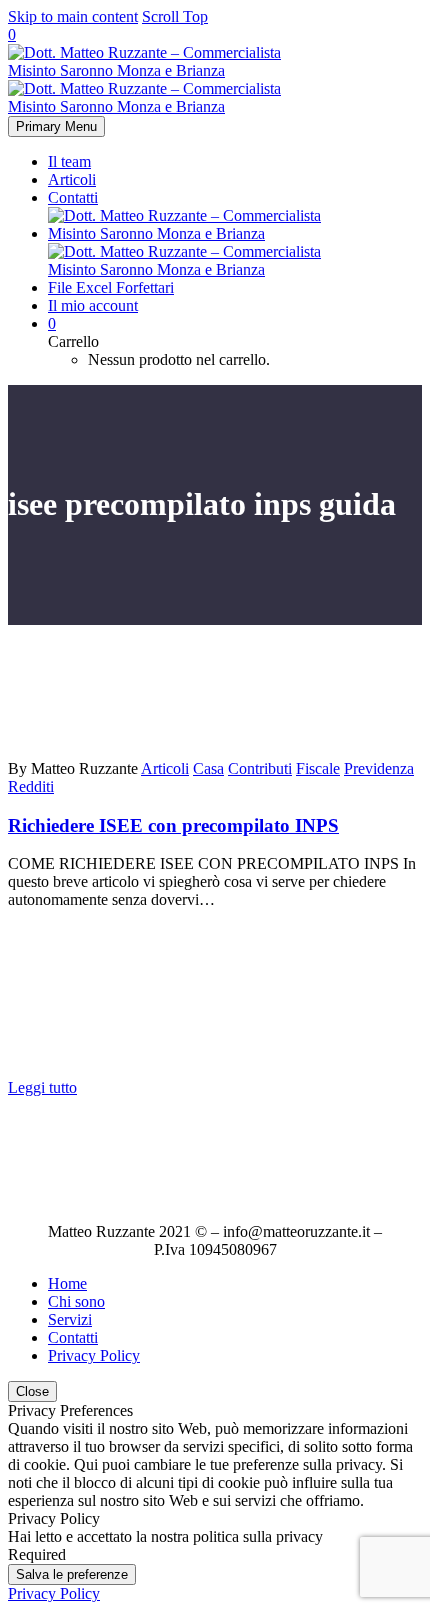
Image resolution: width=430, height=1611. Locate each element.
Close (32, 1391)
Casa (208, 768)
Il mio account (93, 305)
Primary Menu (56, 126)
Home (67, 1283)
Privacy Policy (94, 1355)
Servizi (70, 1319)
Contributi (260, 768)
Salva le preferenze (72, 1574)
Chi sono (76, 1301)
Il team (69, 161)
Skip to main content (73, 16)
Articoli (72, 179)
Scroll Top (175, 16)
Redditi (31, 786)
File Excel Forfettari (111, 287)
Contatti (73, 197)
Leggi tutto (42, 1087)
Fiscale (318, 768)
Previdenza (379, 768)
